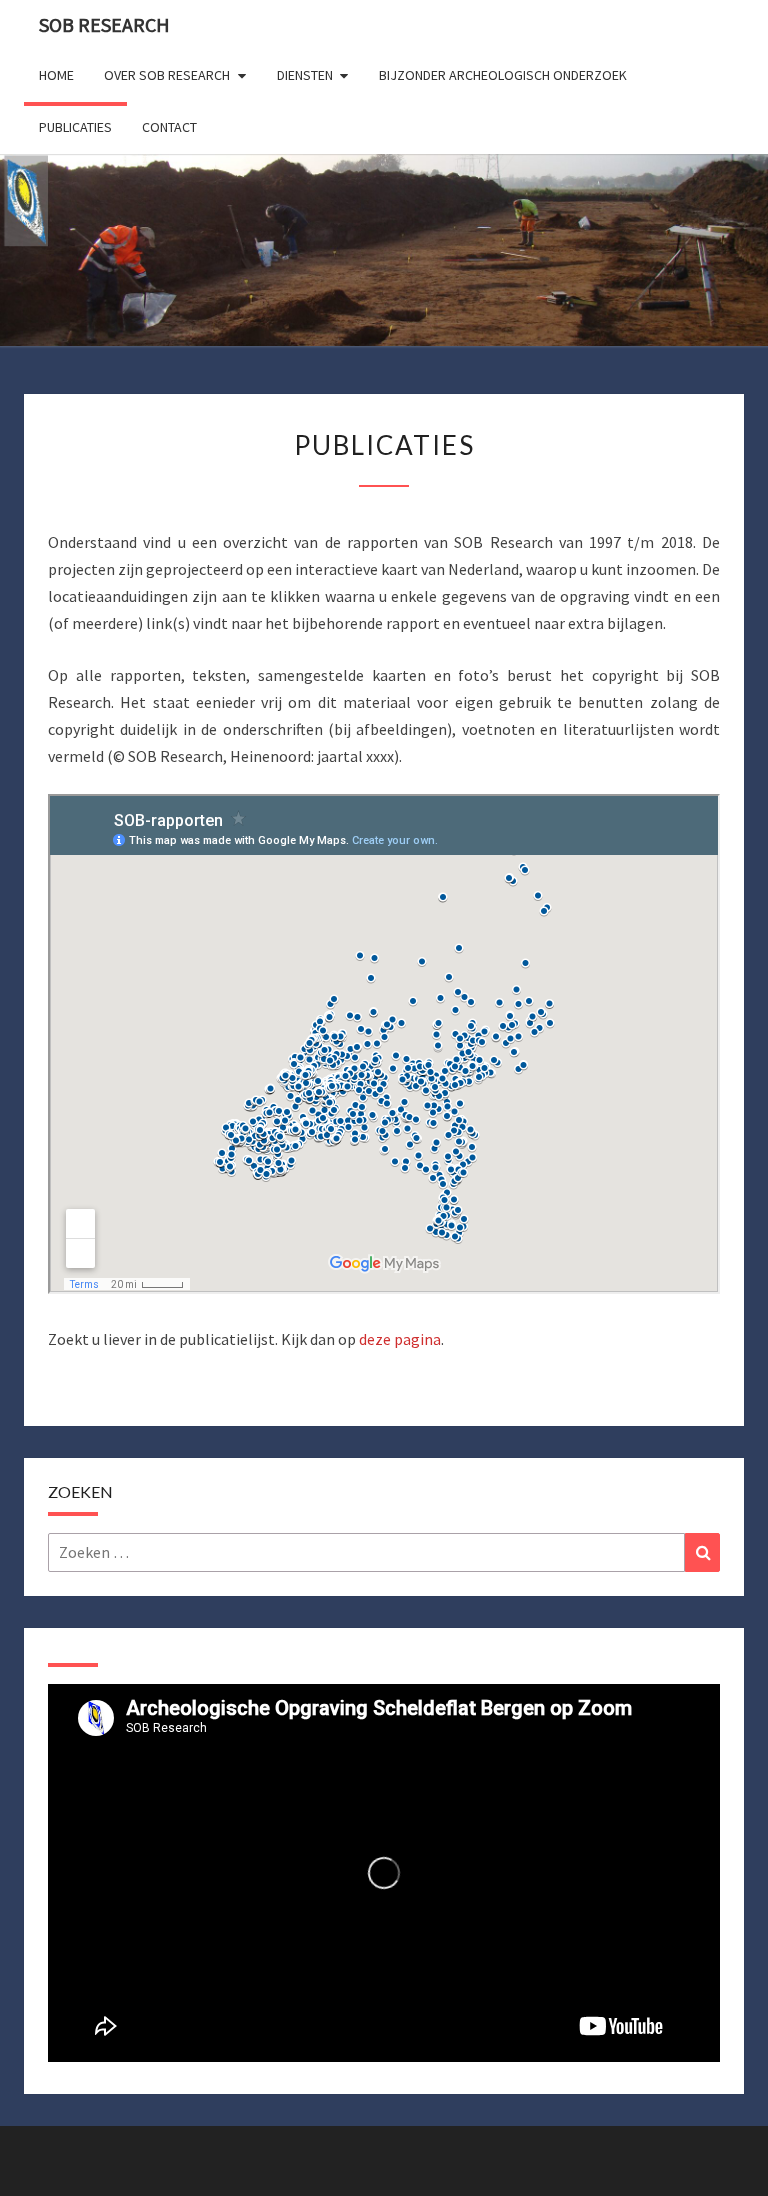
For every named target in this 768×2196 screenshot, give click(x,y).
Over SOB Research (167, 75)
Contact (169, 127)
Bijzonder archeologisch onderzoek (503, 75)
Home (56, 75)
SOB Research (104, 24)
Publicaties (75, 127)
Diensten (305, 75)
